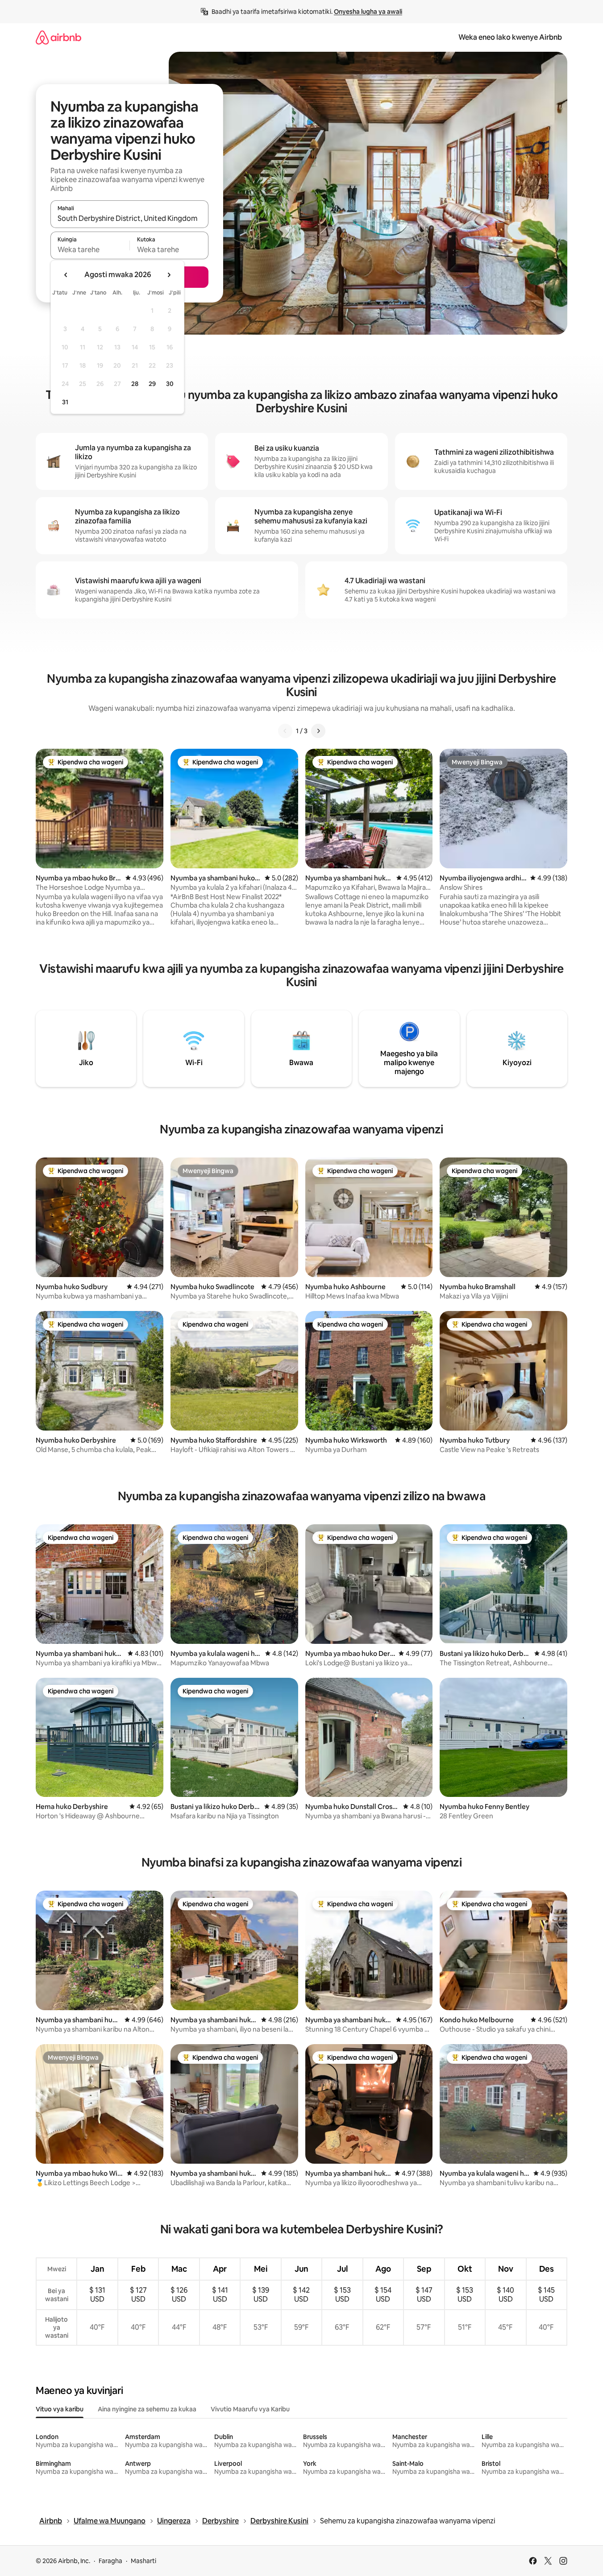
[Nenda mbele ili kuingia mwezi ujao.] (169, 275)
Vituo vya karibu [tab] (60, 2409)
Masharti (143, 2561)
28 (135, 384)
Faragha (110, 2561)
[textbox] (90, 249)
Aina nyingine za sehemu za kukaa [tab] (147, 2409)
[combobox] (129, 218)
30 (170, 384)
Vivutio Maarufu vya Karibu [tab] (250, 2409)
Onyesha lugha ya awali (368, 12)
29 (152, 384)
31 (65, 402)
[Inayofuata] (318, 731)
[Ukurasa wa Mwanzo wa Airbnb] (58, 37)
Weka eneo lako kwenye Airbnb (510, 37)
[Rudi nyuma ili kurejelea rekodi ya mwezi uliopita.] (66, 275)
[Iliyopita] (285, 731)
